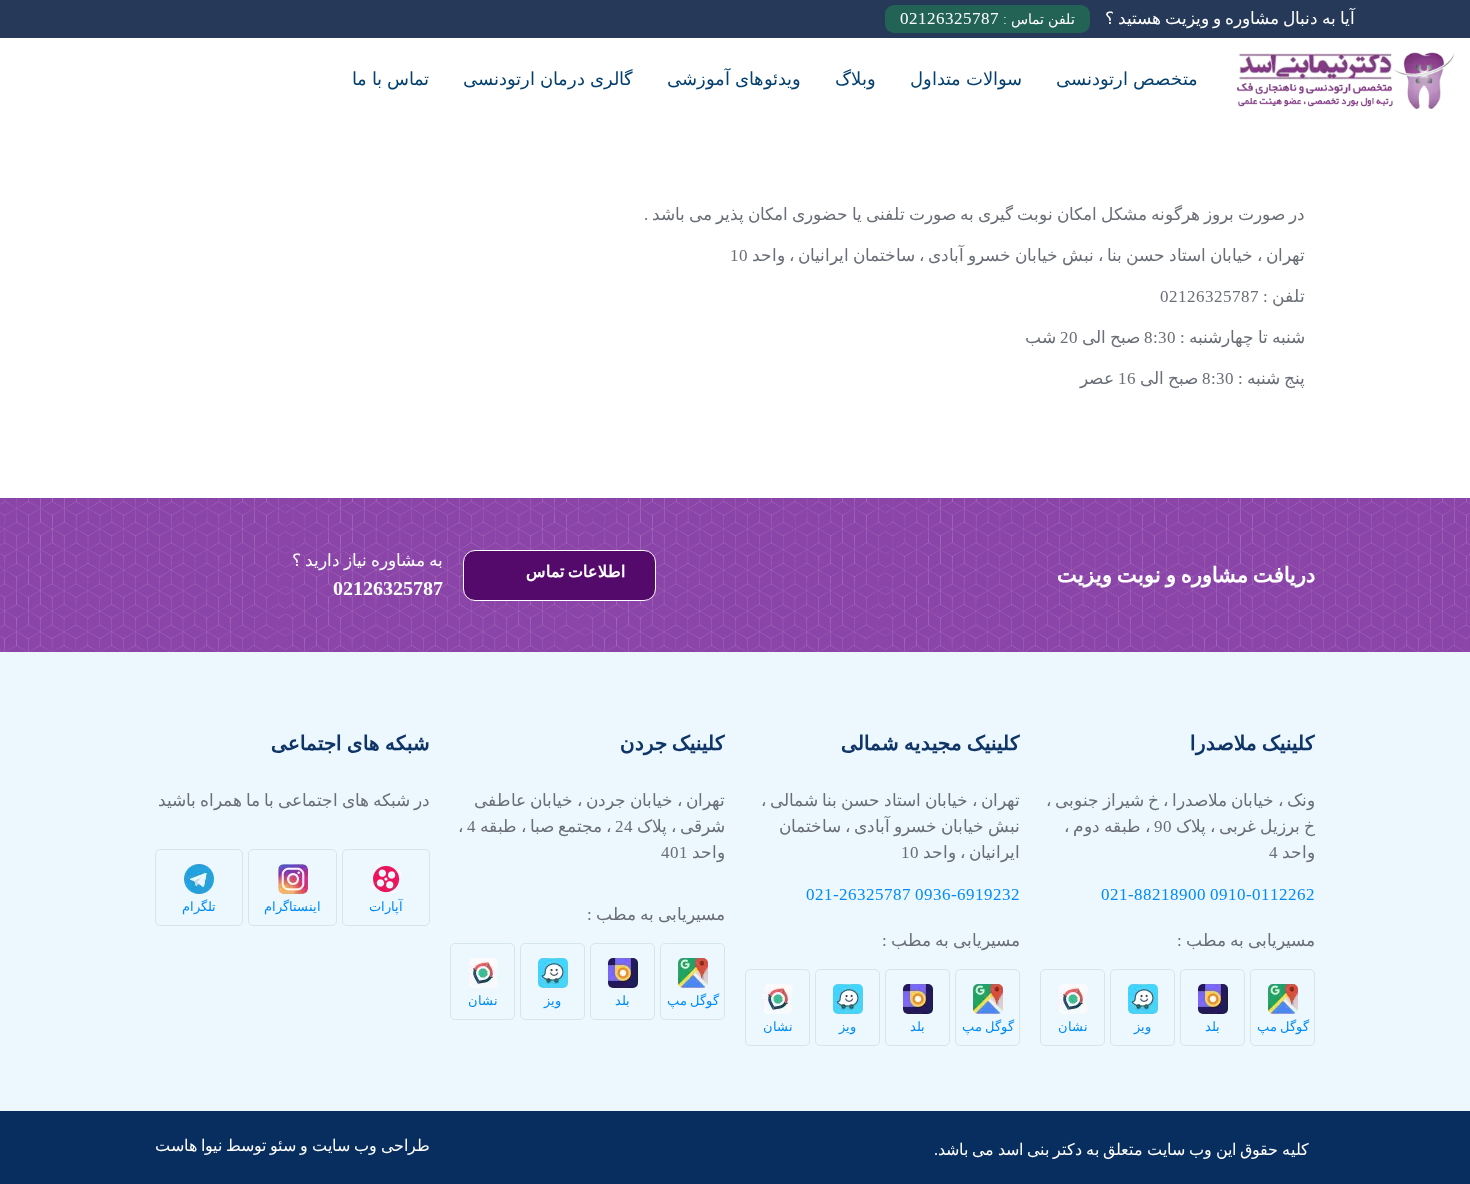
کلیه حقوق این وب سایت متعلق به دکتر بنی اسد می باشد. (1121, 1149)
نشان (1073, 1026)
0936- (936, 894)
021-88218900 (1153, 894)
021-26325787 (858, 894)
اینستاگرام (292, 906)
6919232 (988, 894)
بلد (1212, 1026)
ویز (1142, 1026)
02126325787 (987, 18)
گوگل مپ (1283, 1026)
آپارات (386, 906)
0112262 (1283, 894)
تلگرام (199, 906)
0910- (1231, 894)
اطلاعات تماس (573, 571)
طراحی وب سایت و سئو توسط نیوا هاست (292, 1145)
